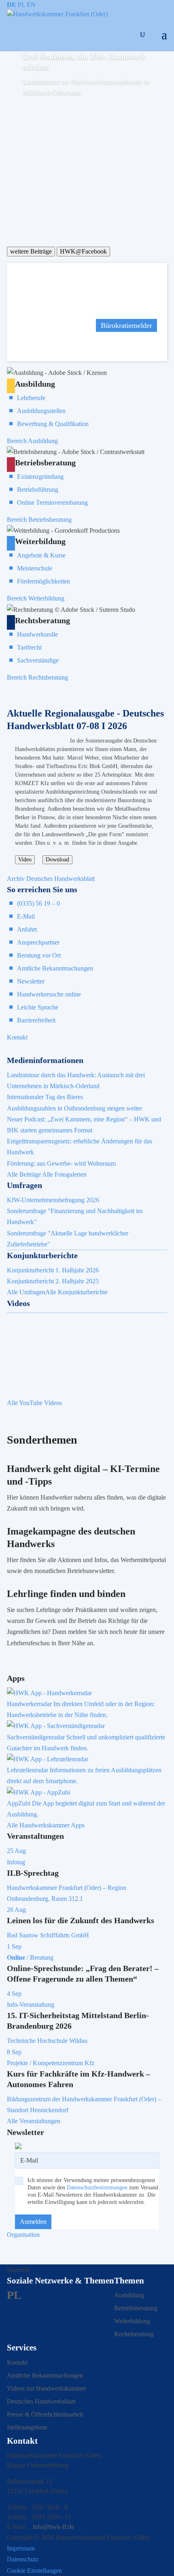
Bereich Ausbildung (32, 441)
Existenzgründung (40, 477)
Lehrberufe (31, 398)
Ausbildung (129, 2295)
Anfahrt (27, 929)
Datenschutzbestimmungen (97, 2188)
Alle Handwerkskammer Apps (46, 1825)
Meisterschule (35, 568)
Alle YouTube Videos (34, 1403)
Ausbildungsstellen (41, 411)
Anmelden (33, 2222)
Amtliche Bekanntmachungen (55, 968)
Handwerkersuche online (49, 994)
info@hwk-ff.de (53, 2527)
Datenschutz (23, 2559)
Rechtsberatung (134, 2334)
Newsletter (31, 981)
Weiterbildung (132, 2321)
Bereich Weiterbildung (36, 598)
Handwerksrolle (37, 634)
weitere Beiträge (31, 251)
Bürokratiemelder (126, 325)
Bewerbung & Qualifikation (53, 424)
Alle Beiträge (24, 1174)
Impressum (21, 2548)
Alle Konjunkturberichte (76, 1292)
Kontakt (17, 1037)
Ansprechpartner (38, 942)
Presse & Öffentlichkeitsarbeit (45, 2414)
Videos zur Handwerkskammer (47, 2388)
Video (25, 860)
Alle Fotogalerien (64, 1174)
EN (31, 5)
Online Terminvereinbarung (52, 503)
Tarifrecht (29, 647)
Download (57, 860)
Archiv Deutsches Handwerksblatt (51, 879)
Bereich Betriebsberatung (39, 520)
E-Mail (26, 916)
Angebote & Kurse (41, 555)
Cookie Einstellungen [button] (34, 2571)
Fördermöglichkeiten (43, 581)
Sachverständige (38, 660)
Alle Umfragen (26, 1292)
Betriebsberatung (136, 2308)
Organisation (23, 2235)
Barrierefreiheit (36, 1020)
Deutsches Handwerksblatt (41, 2401)
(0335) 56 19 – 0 (38, 903)
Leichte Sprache (38, 1007)
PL (21, 5)
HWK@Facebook (83, 251)
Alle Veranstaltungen (34, 2121)
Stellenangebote (27, 2427)
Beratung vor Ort (39, 955)
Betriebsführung (38, 490)
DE (12, 5)
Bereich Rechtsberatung (37, 677)
